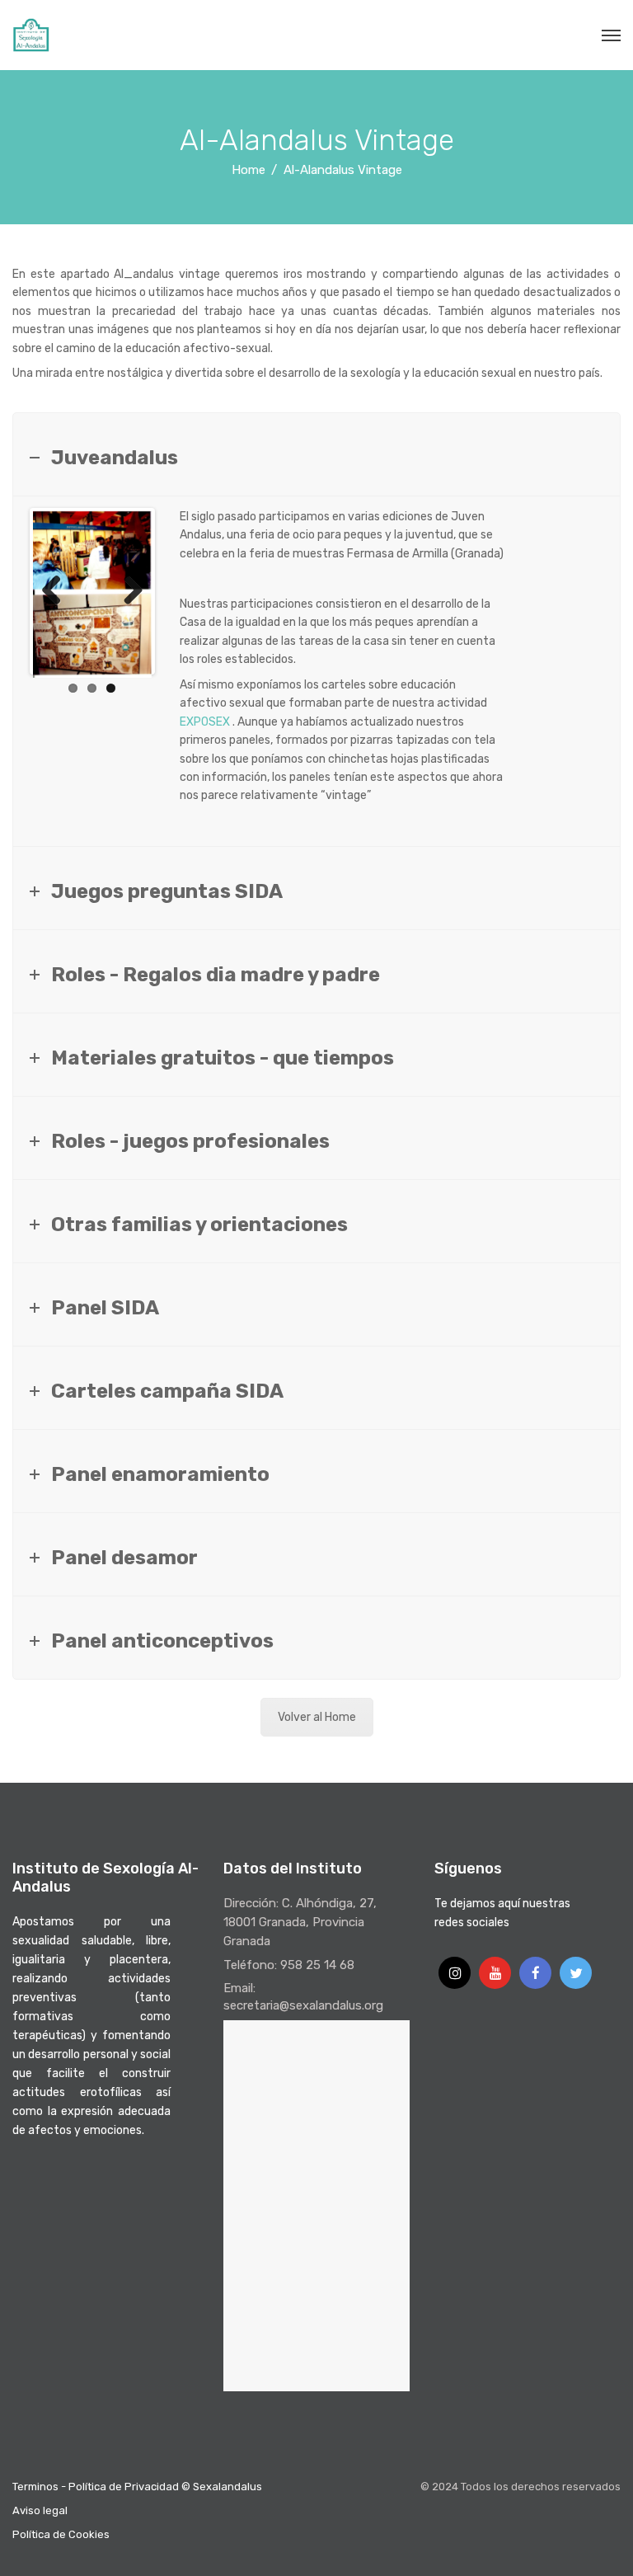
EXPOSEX (205, 722)
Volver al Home (317, 1717)
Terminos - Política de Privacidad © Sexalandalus (137, 2487)
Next (127, 591)
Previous (58, 591)
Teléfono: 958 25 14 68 (289, 1965)
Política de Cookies (61, 2534)
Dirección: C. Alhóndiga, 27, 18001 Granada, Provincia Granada (300, 1922)
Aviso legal (40, 2510)
